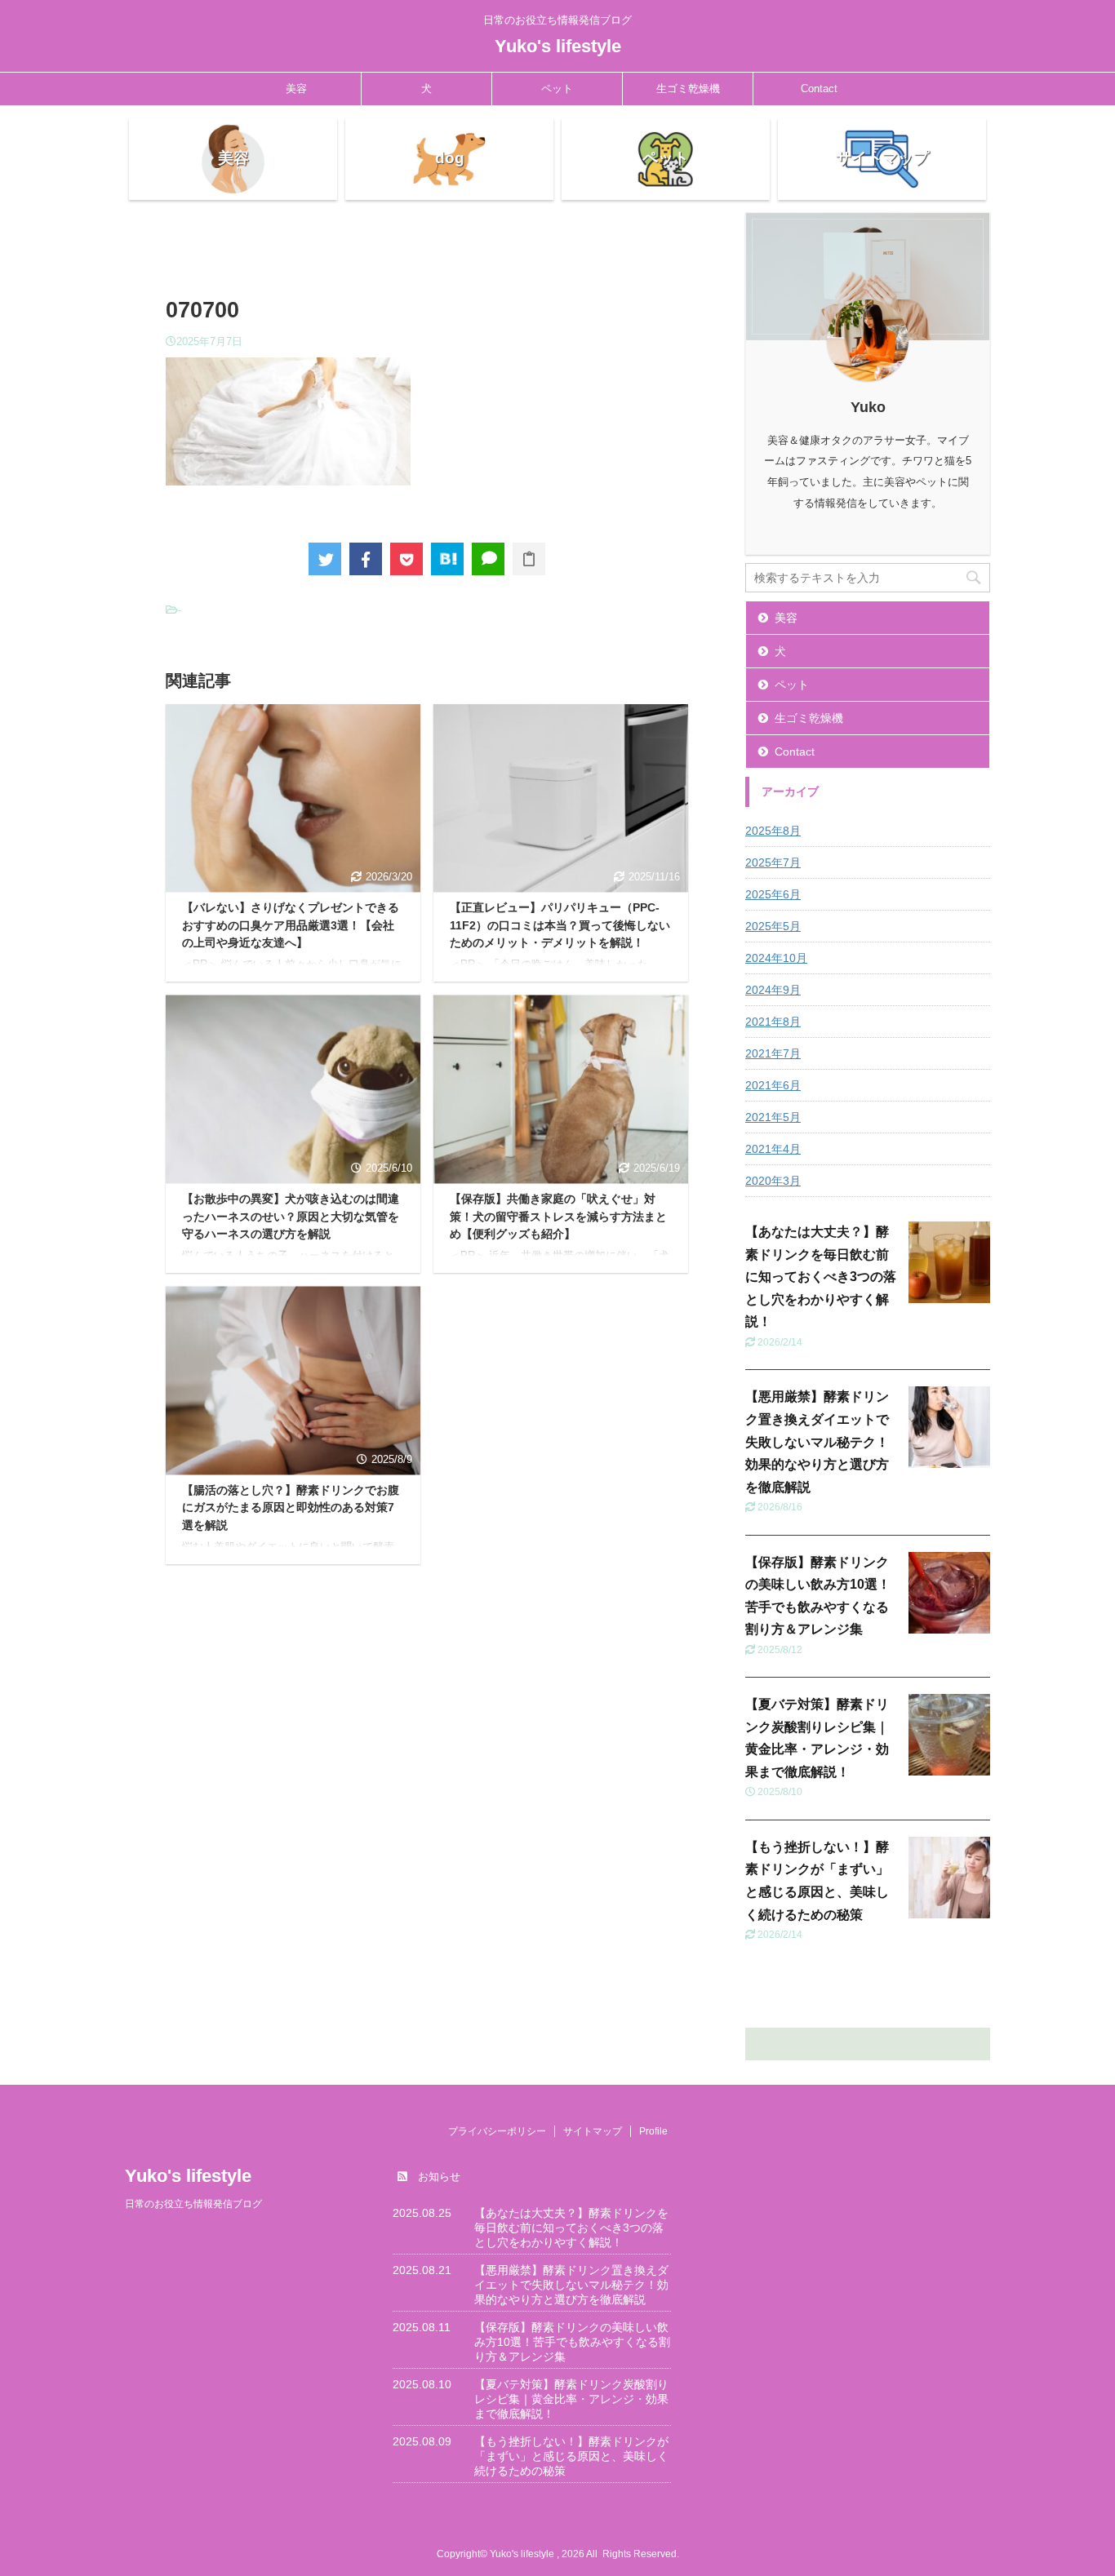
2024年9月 (773, 990)
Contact (819, 89)
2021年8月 (773, 1022)
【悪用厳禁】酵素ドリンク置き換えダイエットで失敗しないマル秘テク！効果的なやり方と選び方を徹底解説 (817, 1441)
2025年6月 (773, 894)
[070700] (447, 559)
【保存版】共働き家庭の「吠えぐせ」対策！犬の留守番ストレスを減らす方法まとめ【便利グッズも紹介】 (558, 1216)
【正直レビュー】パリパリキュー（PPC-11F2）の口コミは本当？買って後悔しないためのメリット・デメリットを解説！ (560, 925)
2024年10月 (776, 958)
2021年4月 (773, 1149)
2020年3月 (773, 1181)
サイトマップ (593, 2131)
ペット (557, 89)
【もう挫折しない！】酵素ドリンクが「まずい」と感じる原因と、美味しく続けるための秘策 (571, 2456)
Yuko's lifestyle (558, 46)
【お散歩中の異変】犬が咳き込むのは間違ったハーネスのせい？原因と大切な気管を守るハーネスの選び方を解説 (291, 1216)
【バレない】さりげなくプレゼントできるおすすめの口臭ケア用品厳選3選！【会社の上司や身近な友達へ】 (291, 925)
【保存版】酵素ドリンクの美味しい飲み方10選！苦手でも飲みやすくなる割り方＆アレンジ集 (572, 2342)
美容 (296, 89)
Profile (653, 2131)
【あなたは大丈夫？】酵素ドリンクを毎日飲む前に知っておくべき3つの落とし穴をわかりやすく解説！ (821, 1277)
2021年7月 (773, 1053)
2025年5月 (773, 926)
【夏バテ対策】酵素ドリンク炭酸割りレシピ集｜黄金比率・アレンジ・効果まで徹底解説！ (571, 2399)
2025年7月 (773, 862)
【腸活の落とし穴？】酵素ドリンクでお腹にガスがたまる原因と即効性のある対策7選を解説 (291, 1507)
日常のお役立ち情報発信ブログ (193, 2204)
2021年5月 (773, 1117)
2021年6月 (773, 1085)
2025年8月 (773, 831)
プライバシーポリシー (497, 2131)
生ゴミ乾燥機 (688, 89)
